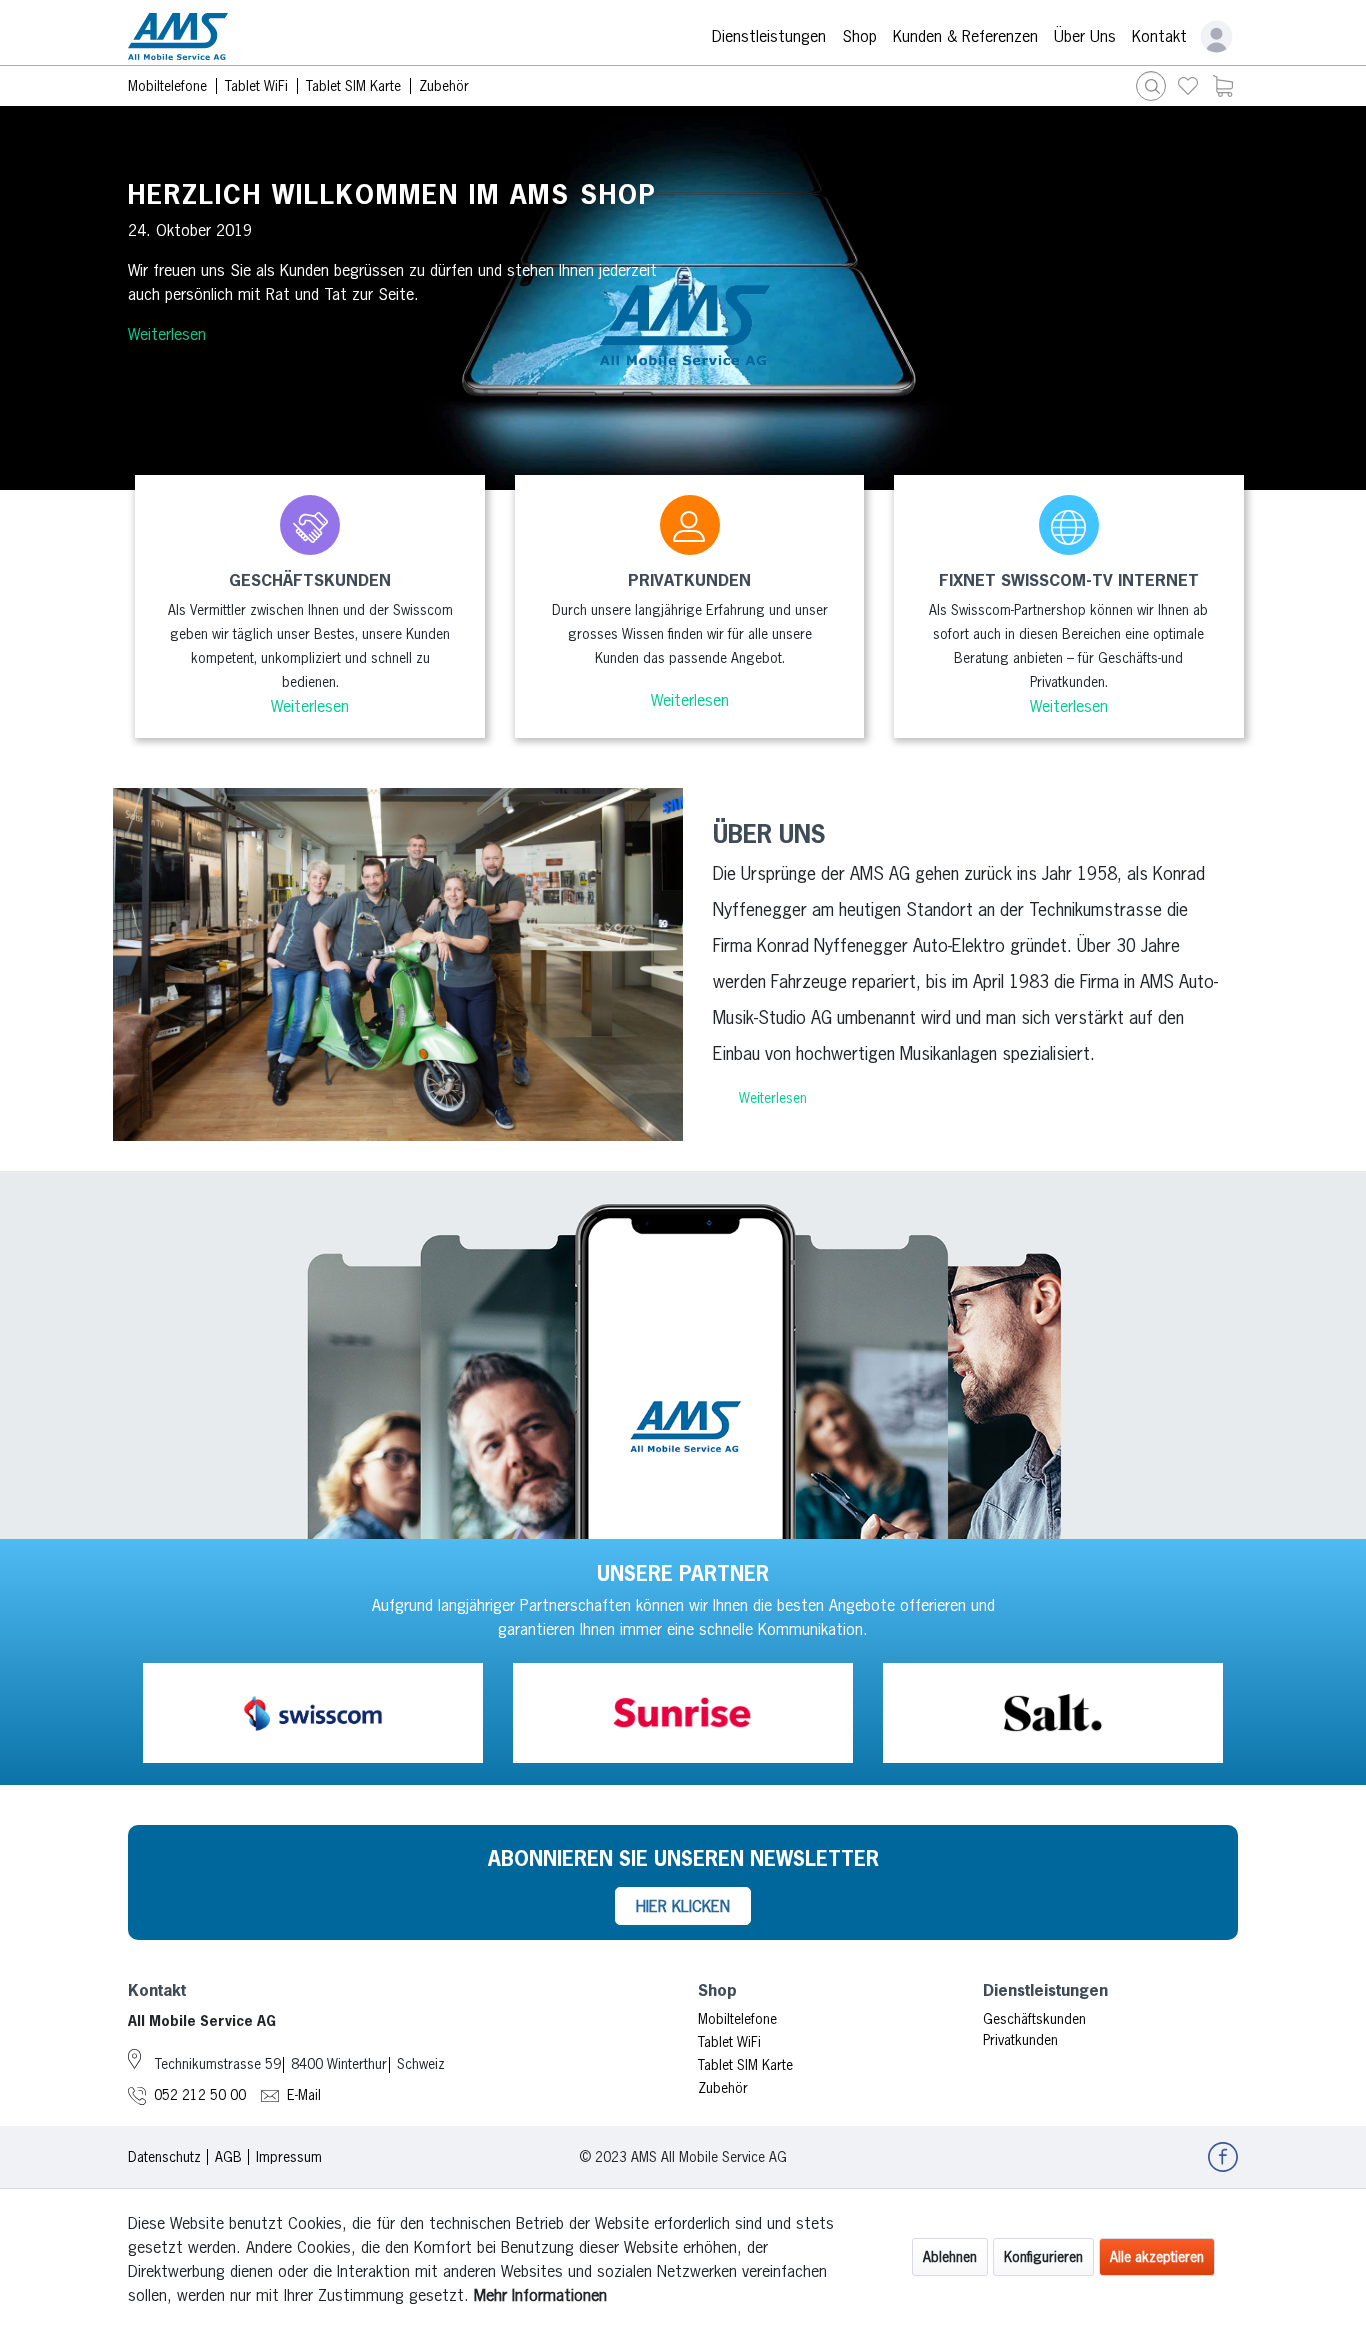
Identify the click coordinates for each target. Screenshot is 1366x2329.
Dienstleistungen (769, 36)
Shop (859, 36)
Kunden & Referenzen (965, 36)
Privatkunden (1020, 2040)
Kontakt (1159, 36)
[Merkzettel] (1188, 86)
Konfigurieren (1043, 2257)
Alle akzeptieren (1157, 2257)
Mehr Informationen (540, 2295)
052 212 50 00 (200, 2095)
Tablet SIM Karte (745, 2065)
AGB (228, 2157)
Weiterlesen (167, 334)
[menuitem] (1188, 86)
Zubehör (723, 2088)
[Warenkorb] (1223, 86)
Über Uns (1085, 36)
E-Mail (304, 2095)
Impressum (289, 2157)
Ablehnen (950, 2257)
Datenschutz (164, 2157)
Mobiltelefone (737, 2019)
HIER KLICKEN (683, 1906)
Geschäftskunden (1034, 2019)
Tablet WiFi (729, 2042)
